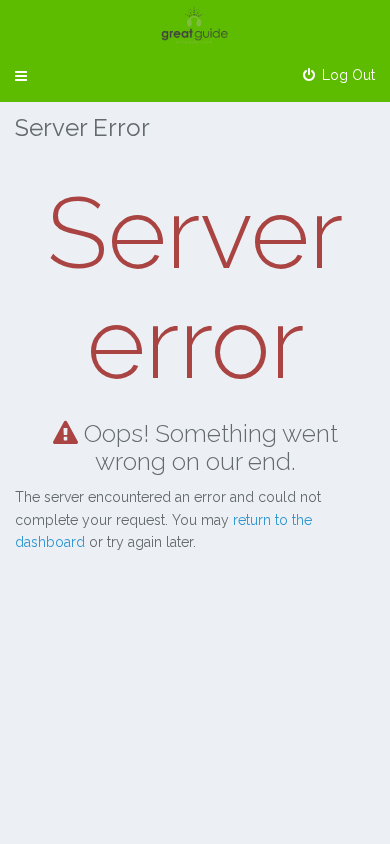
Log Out (346, 75)
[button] (21, 76)
